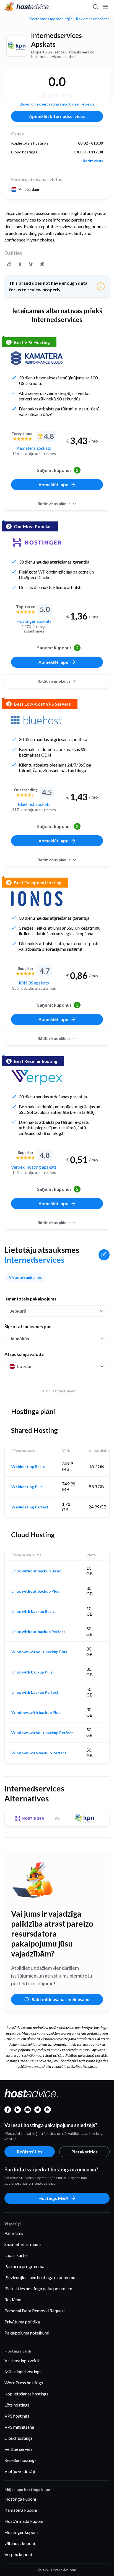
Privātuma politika (22, 2322)
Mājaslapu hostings (23, 2371)
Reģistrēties (30, 2152)
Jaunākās (20, 1339)
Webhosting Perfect (30, 1507)
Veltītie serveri (18, 2449)
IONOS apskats (34, 983)
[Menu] (105, 7)
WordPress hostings (24, 2383)
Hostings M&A (53, 2198)
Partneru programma (24, 2266)
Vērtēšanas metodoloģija (51, 19)
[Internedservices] (17, 46)
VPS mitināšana (19, 2427)
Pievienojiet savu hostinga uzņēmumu (40, 2277)
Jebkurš (18, 1311)
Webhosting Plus (27, 1487)
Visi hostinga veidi (22, 2360)
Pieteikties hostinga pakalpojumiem (38, 2288)
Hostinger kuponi (21, 2532)
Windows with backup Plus (36, 1713)
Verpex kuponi (18, 2554)
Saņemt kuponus (58, 470)
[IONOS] (37, 899)
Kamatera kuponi (21, 2510)
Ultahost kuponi (20, 2543)
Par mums (14, 2233)
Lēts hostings (17, 2405)
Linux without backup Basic (36, 1571)
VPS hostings (17, 2416)
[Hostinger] (37, 543)
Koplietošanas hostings (26, 2394)
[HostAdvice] (27, 7)
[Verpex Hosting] (37, 1077)
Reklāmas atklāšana (93, 19)
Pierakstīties (85, 2152)
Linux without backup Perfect (38, 1632)
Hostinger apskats (34, 621)
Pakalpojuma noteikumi (27, 2333)
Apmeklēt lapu (53, 484)
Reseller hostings (20, 2460)
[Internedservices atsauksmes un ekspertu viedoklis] (9, 264)
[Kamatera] (37, 358)
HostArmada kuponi (24, 2521)
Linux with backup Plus (32, 1672)
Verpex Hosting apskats (34, 1167)
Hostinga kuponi (20, 2499)
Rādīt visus (93, 161)
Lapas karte (15, 2255)
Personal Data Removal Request (35, 2311)
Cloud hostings (19, 2438)
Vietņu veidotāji (20, 2471)
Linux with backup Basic (33, 1611)
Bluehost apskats (34, 804)
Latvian (25, 1366)
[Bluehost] (37, 720)
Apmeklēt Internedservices (57, 116)
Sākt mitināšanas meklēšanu (61, 1999)
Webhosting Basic (28, 1467)
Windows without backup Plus (39, 1652)
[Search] (95, 7)
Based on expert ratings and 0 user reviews (57, 104)
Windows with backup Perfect (39, 1753)
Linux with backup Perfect (35, 1692)
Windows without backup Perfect (42, 1733)
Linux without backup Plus (35, 1591)
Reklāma (13, 2299)
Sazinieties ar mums (23, 2244)
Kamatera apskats (34, 448)
